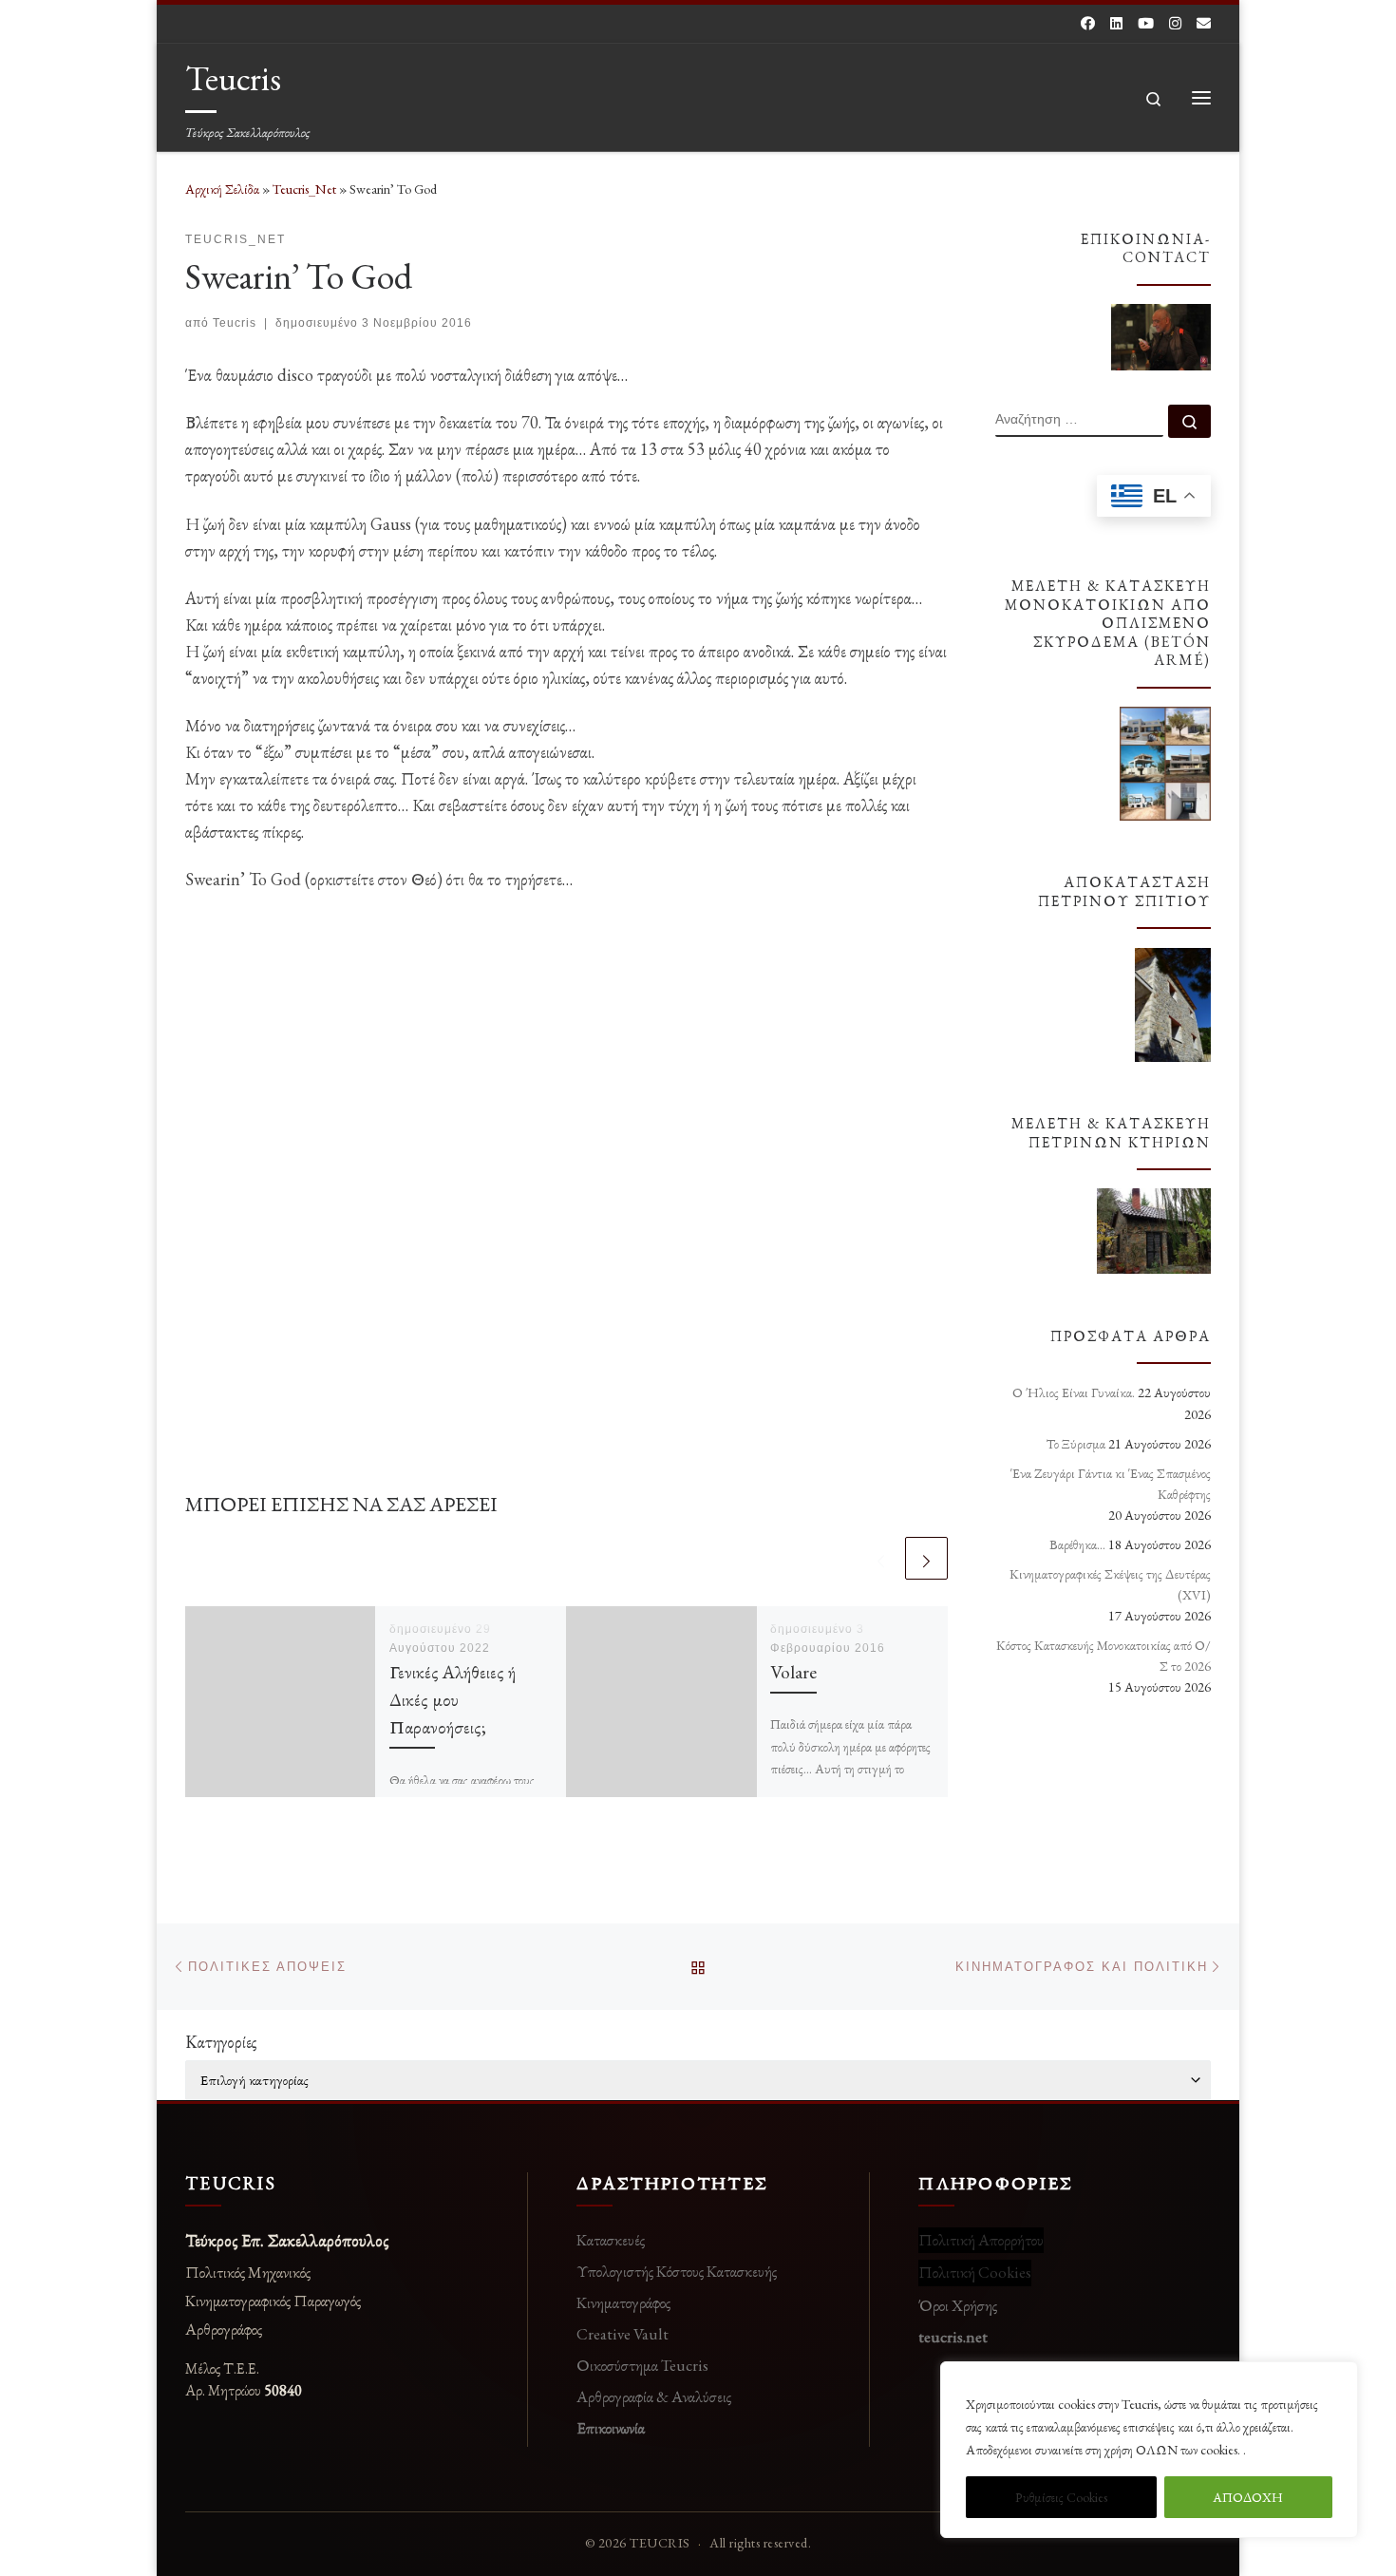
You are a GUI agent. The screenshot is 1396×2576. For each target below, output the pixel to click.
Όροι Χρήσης (958, 2305)
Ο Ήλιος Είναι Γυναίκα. (1074, 1392)
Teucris (235, 323)
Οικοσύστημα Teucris (642, 2365)
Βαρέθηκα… (1077, 1544)
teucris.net (953, 2337)
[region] (1149, 2450)
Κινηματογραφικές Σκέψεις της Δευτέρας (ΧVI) (1110, 1584)
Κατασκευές (611, 2240)
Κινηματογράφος (623, 2302)
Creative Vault (623, 2334)
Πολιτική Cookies (975, 2272)
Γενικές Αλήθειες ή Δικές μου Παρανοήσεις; (453, 1699)
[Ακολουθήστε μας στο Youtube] (1146, 23)
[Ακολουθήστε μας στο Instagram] (1175, 23)
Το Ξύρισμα (1076, 1444)
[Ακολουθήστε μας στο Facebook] (1088, 23)
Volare (793, 1672)
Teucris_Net (304, 189)
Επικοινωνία (611, 2428)
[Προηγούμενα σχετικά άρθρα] (881, 1558)
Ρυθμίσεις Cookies (1061, 2497)
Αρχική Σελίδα (224, 189)
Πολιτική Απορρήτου (981, 2240)
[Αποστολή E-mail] (1204, 23)
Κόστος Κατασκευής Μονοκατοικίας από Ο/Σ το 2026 (1104, 1656)
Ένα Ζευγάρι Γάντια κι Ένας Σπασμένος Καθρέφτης (1111, 1484)
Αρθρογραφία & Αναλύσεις (654, 2396)
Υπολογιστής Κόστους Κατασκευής (677, 2271)
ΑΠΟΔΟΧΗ (1248, 2497)
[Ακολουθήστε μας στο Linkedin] (1116, 23)
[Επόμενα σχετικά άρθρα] (926, 1558)
